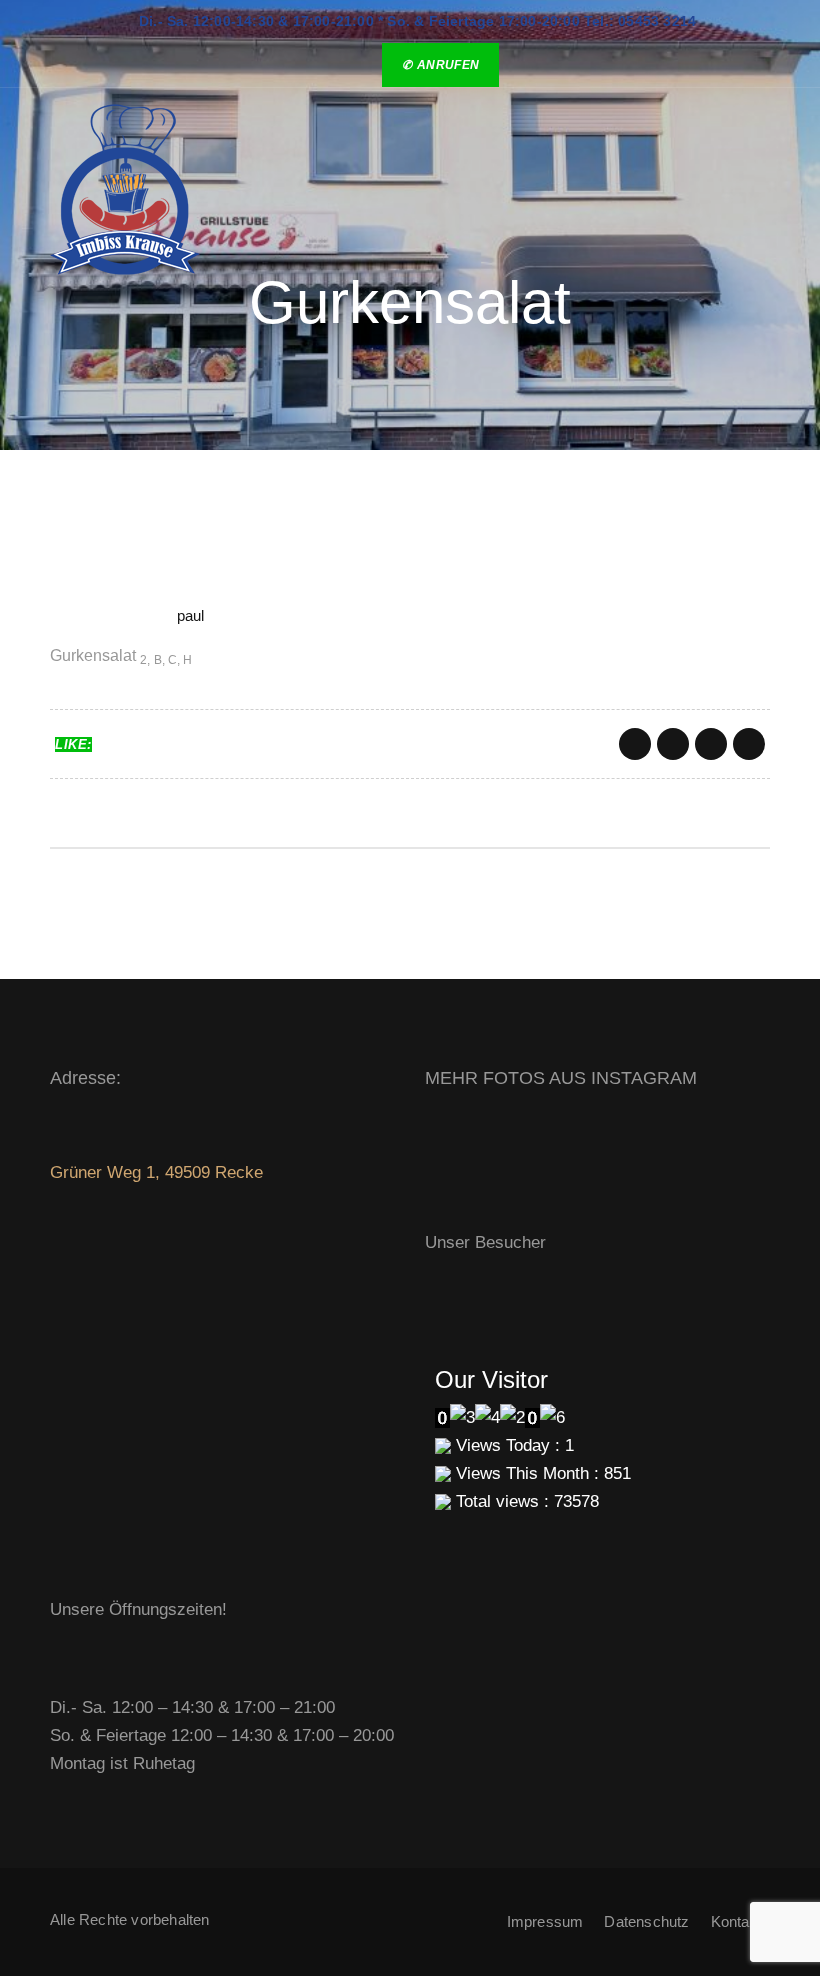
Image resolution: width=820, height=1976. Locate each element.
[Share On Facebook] (635, 744)
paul (191, 615)
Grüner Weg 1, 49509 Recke (156, 1172)
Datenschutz (646, 1921)
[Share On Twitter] (673, 744)
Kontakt (736, 1921)
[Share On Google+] (711, 744)
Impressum (545, 1921)
